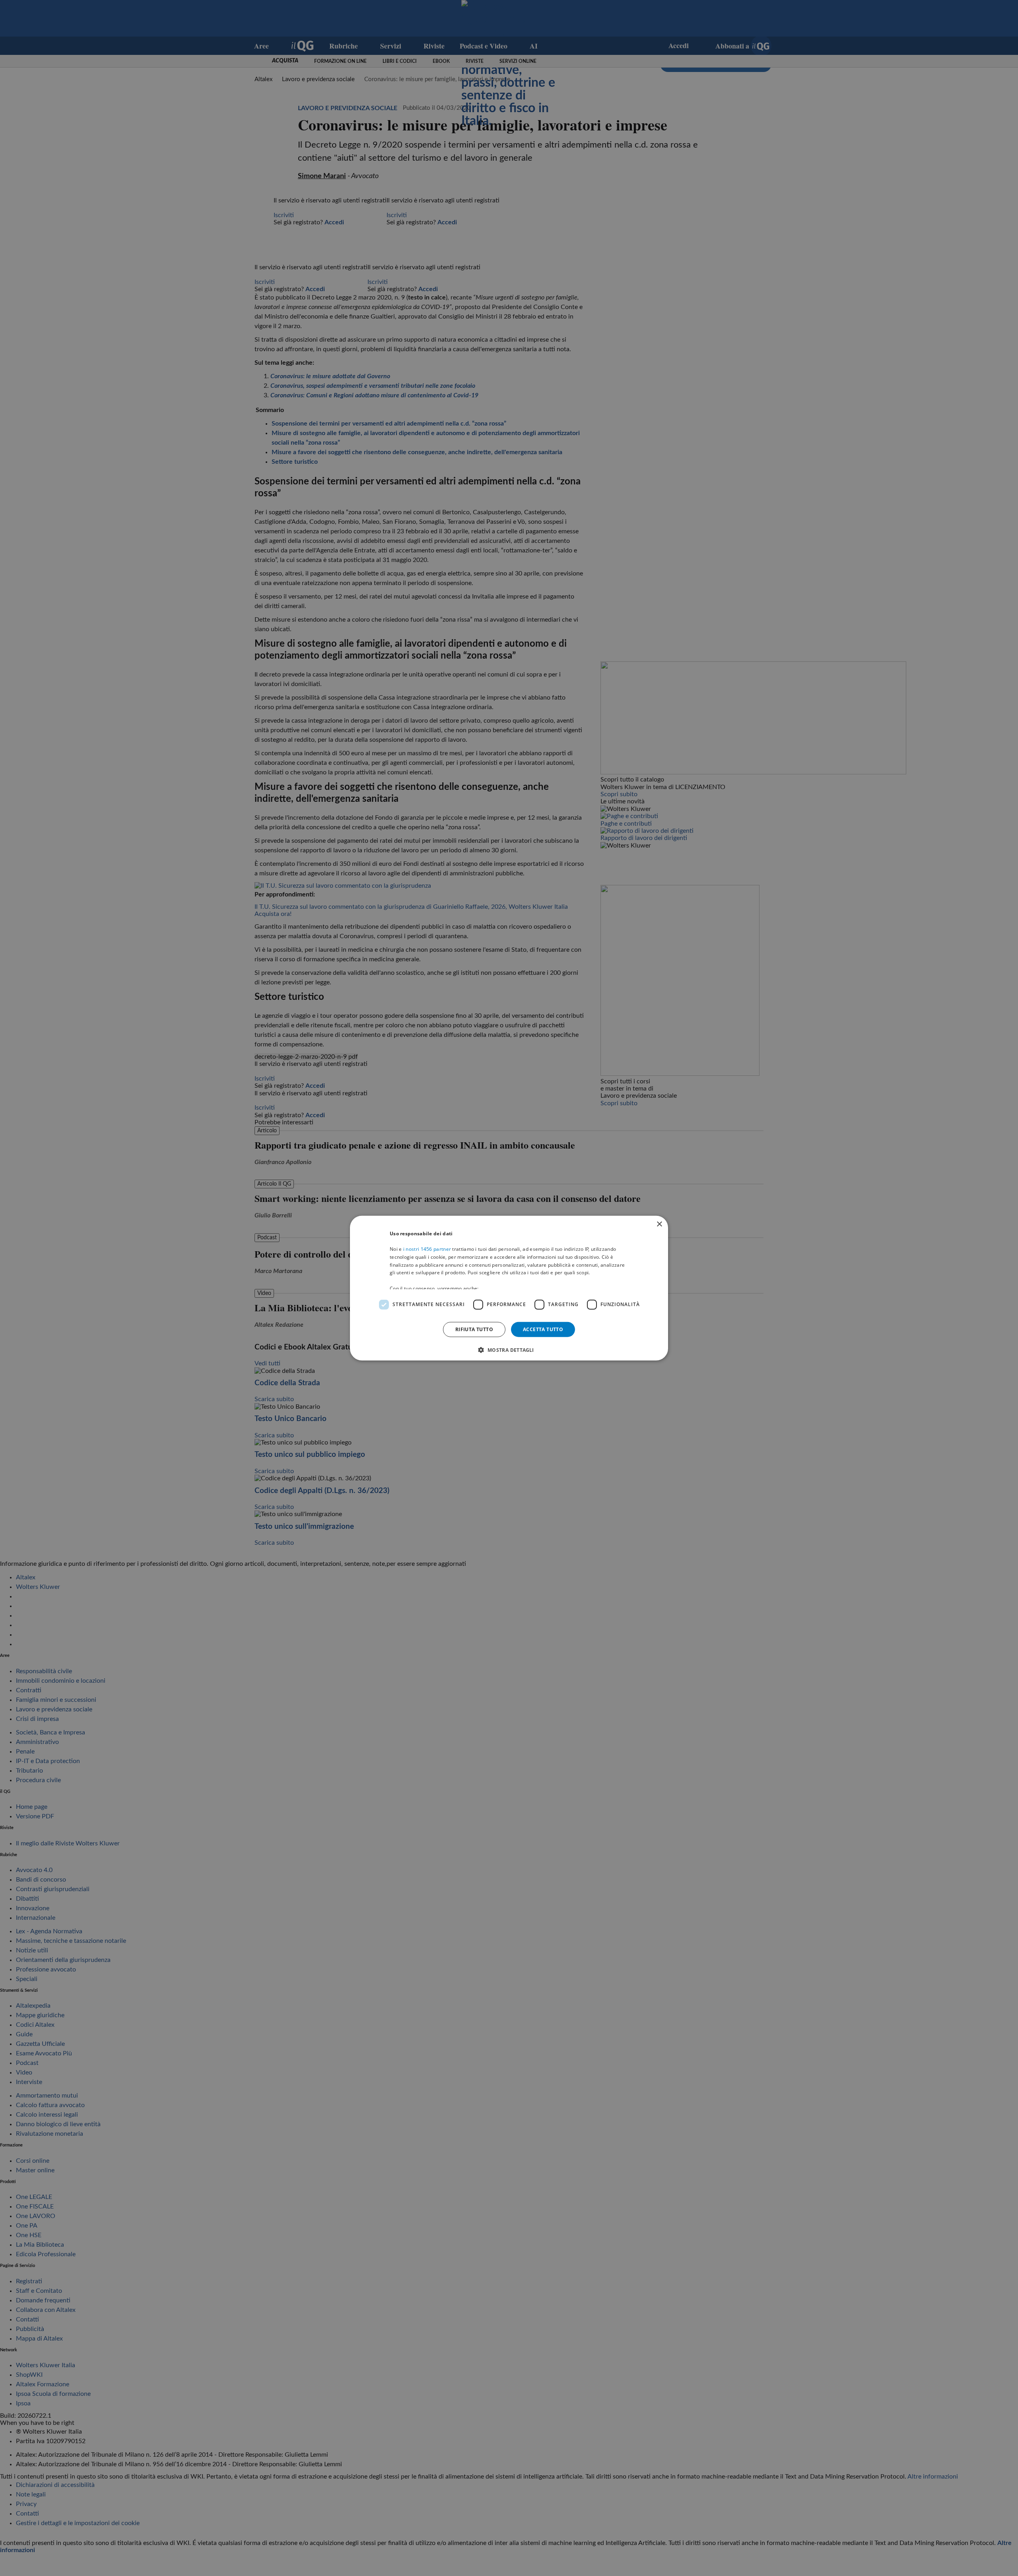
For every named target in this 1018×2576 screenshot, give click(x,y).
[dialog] (509, 1288)
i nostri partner (427, 1249)
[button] (509, 1350)
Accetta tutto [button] (543, 1329)
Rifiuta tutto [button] (474, 1329)
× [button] (659, 1224)
